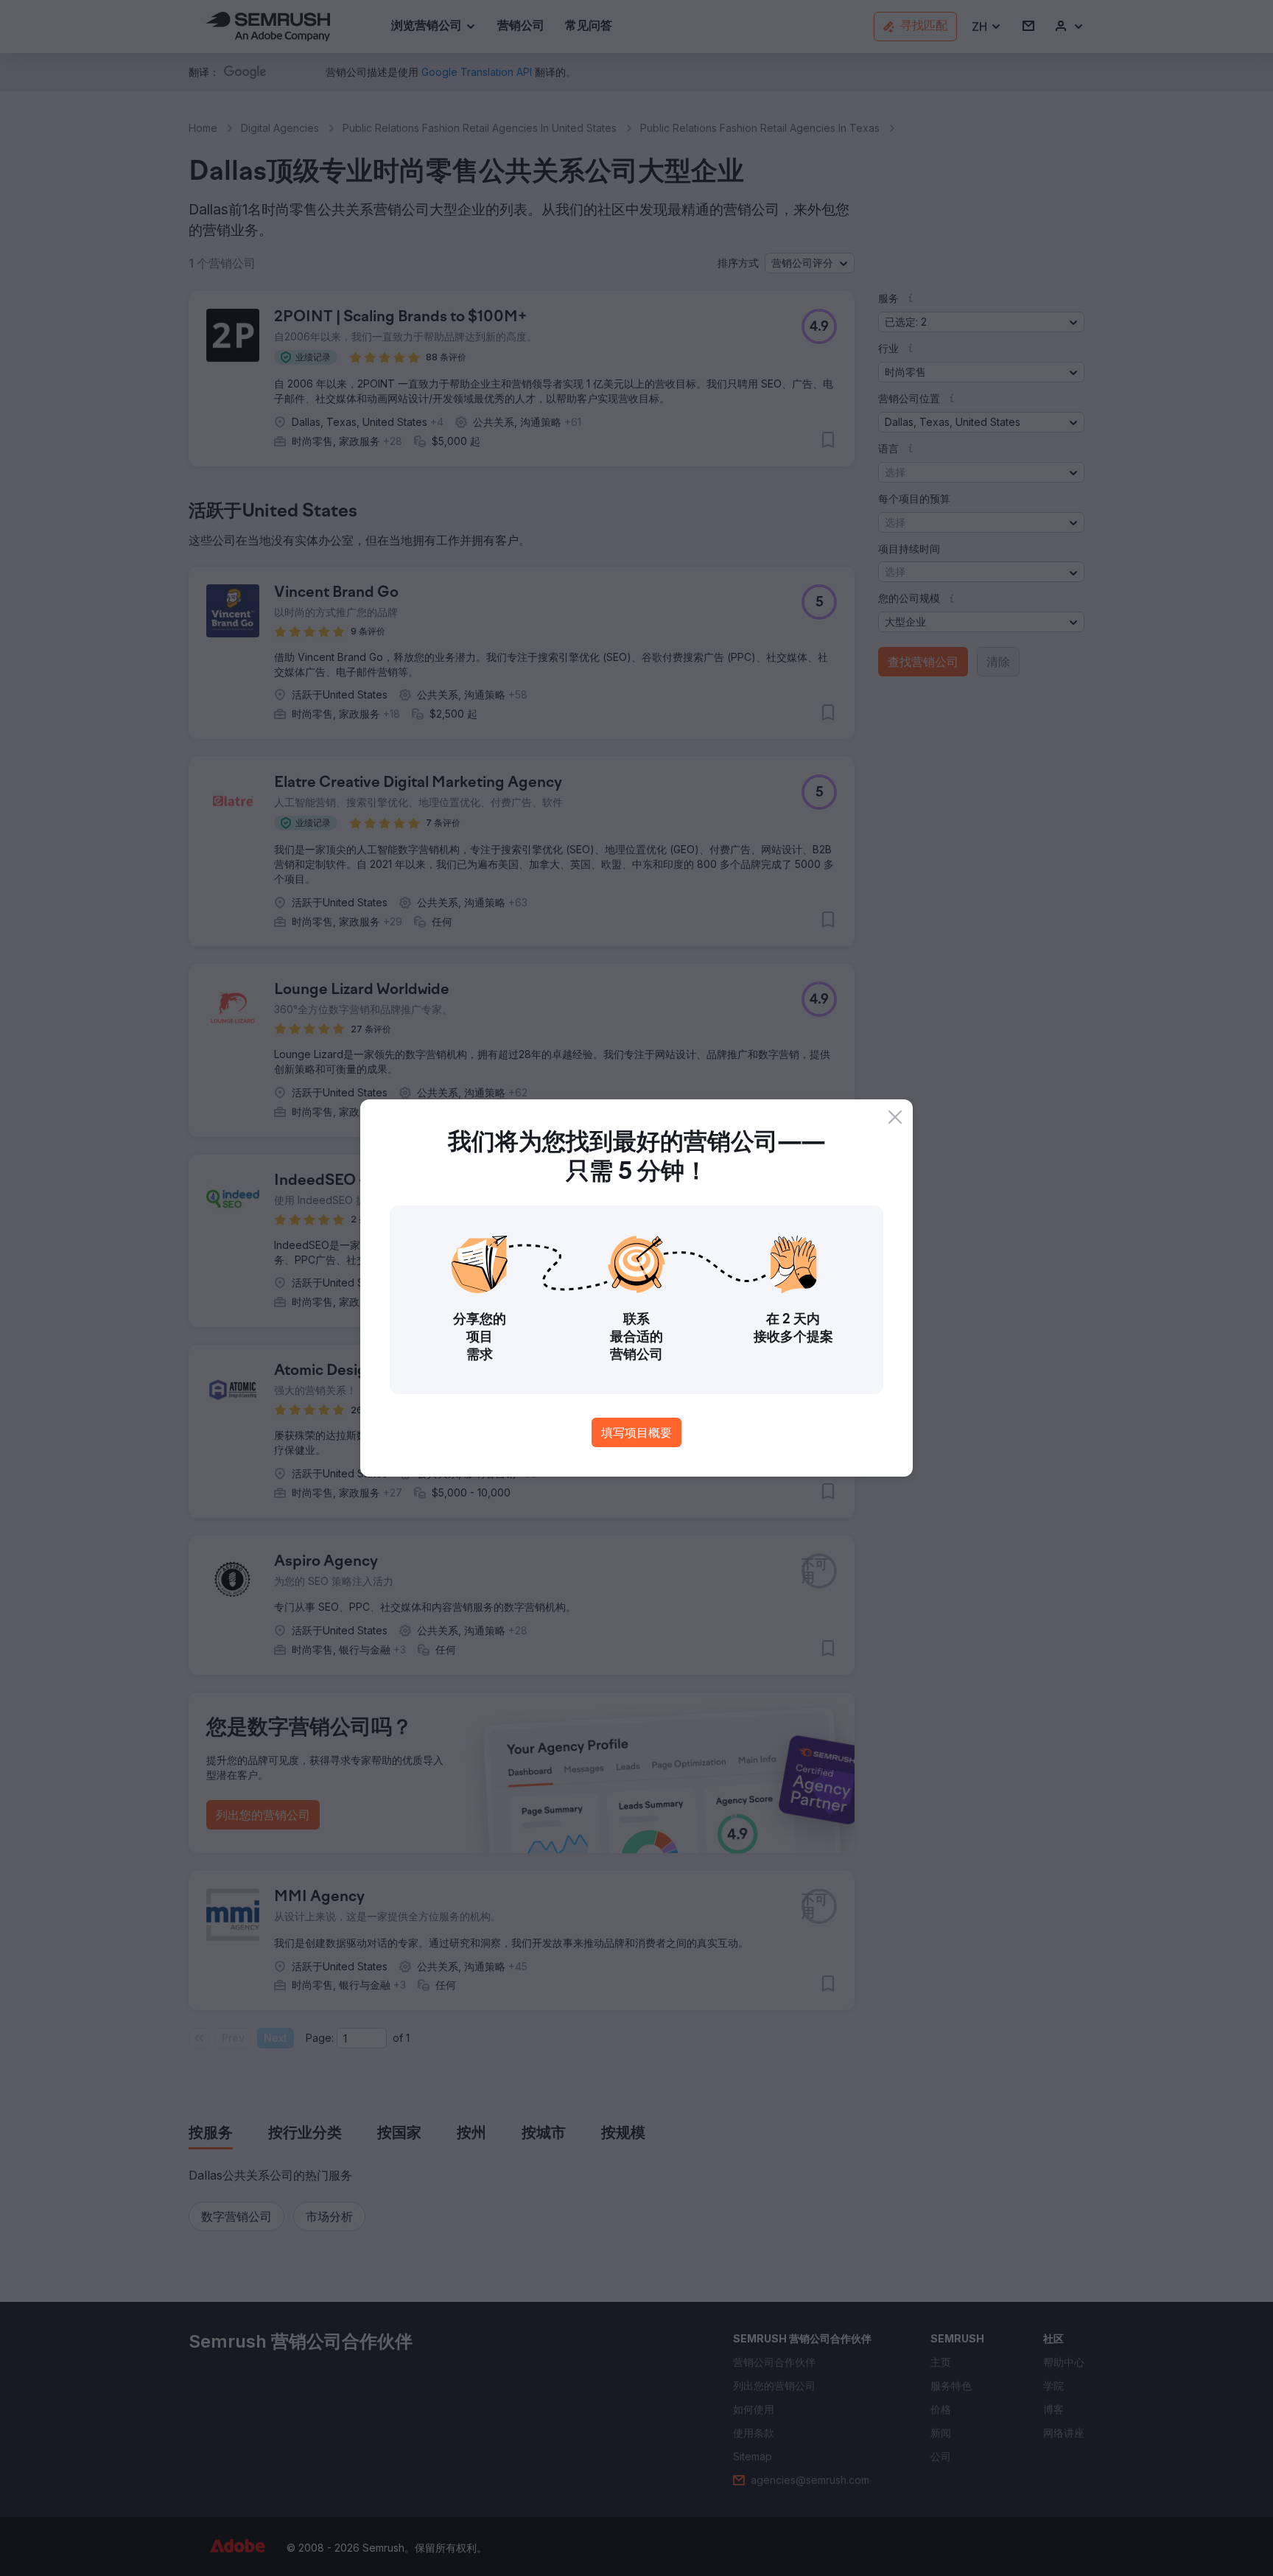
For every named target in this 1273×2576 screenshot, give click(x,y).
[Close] (895, 1117)
